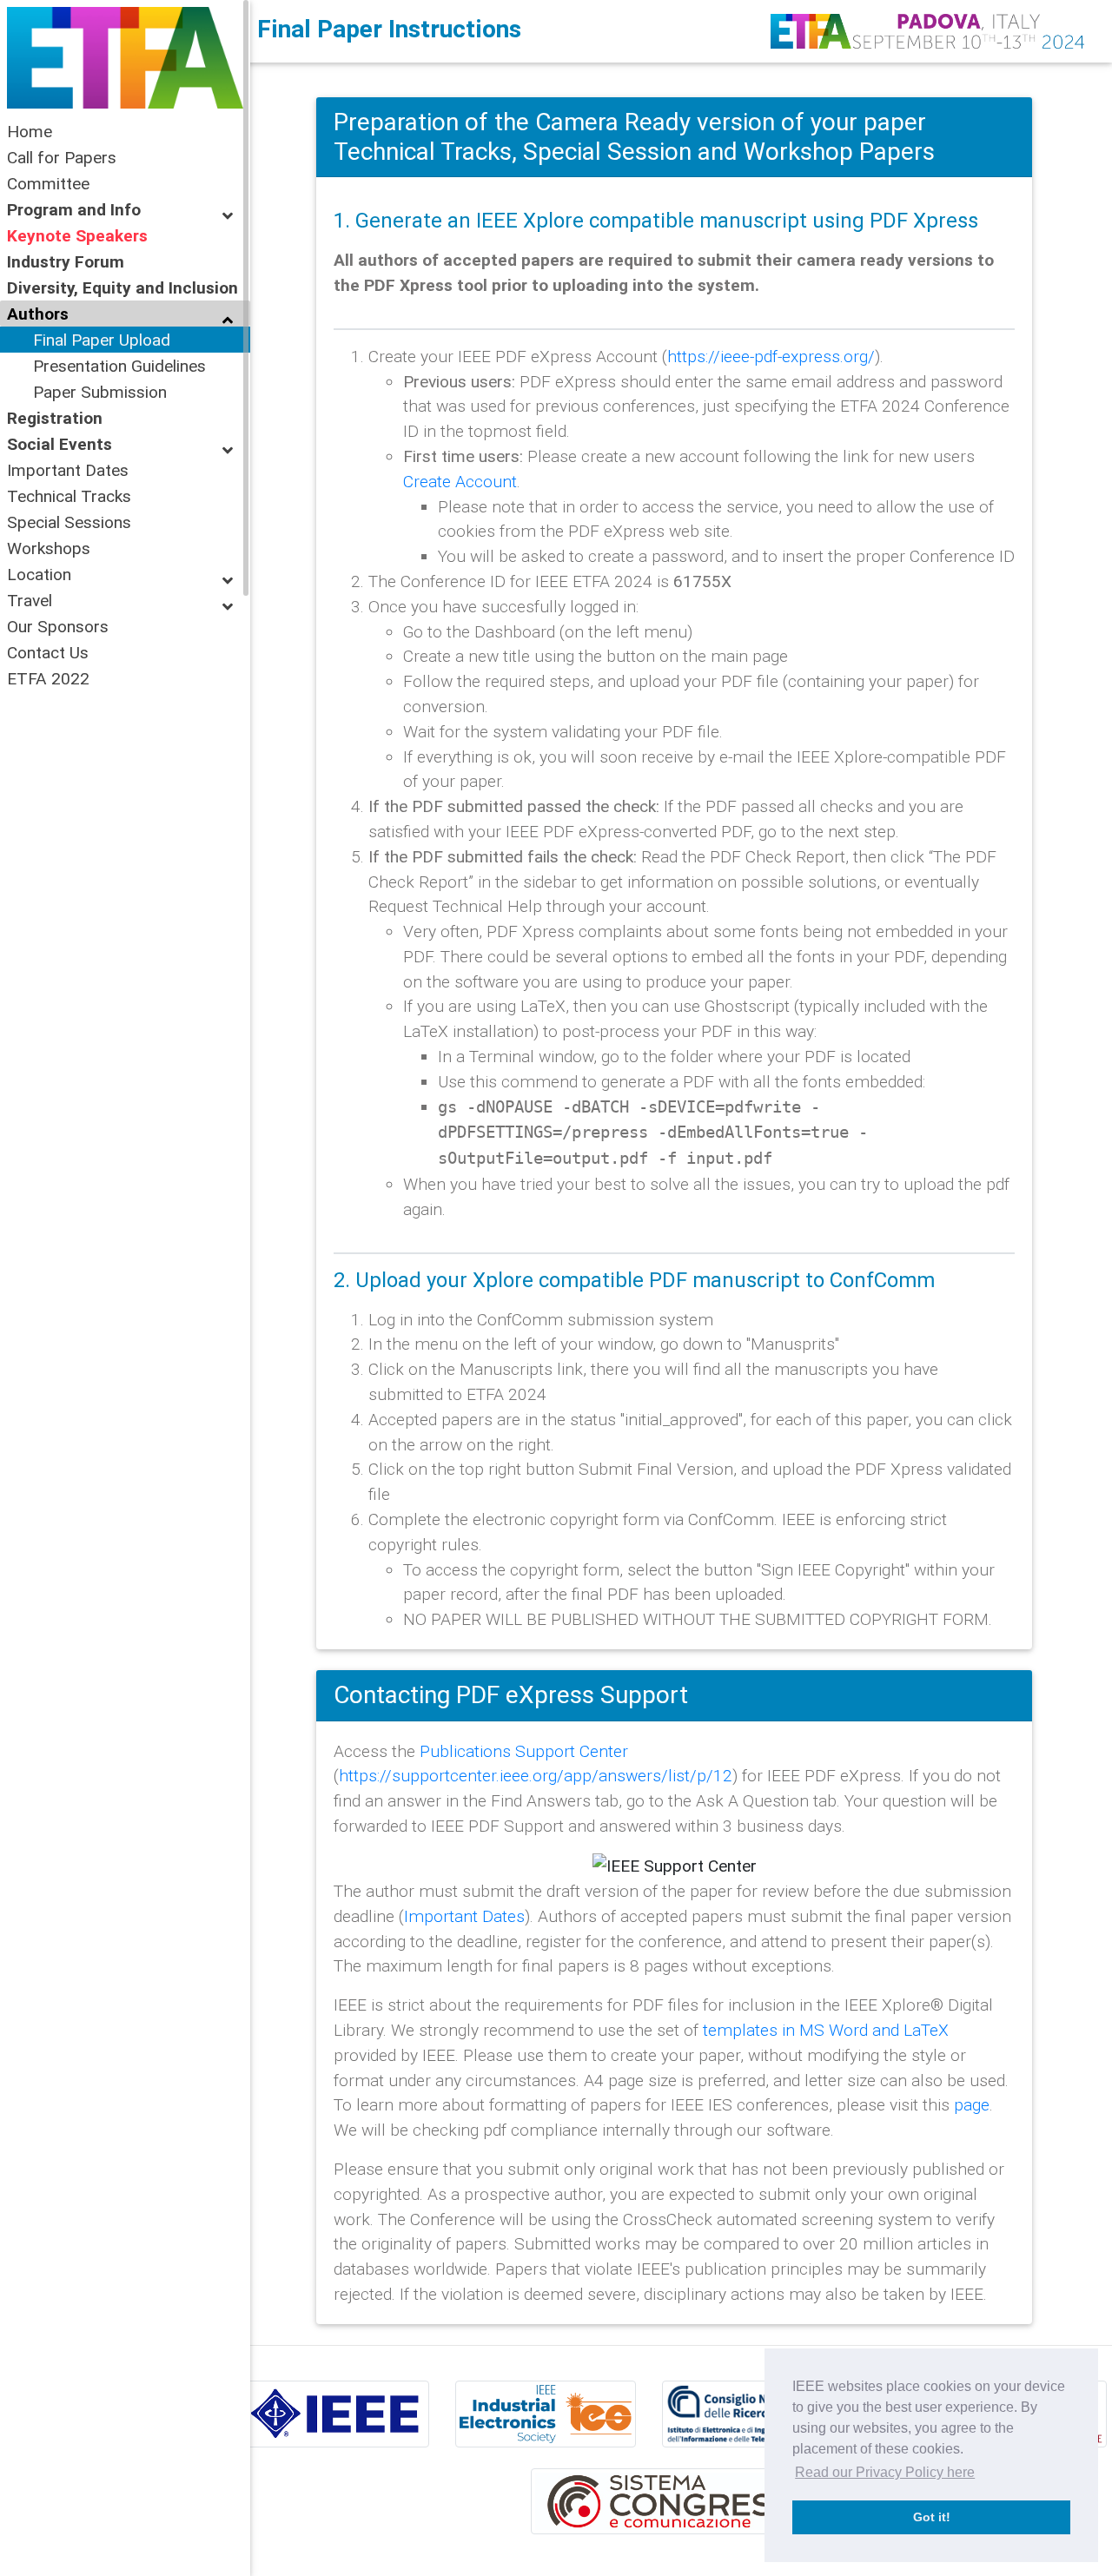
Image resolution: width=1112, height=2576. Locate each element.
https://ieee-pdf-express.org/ (771, 356)
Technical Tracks (69, 496)
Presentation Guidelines (119, 366)
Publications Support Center (524, 1751)
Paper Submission (100, 392)
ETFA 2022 (48, 678)
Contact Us (48, 652)
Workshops (49, 548)
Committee (48, 183)
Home (30, 131)
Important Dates (68, 470)
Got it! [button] (932, 2517)
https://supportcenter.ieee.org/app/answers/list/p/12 (536, 1775)
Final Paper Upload (102, 340)
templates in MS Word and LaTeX (826, 2030)
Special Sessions (69, 522)
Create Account (460, 481)
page (972, 2104)
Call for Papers (62, 157)
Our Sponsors (58, 626)
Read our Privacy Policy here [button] (885, 2472)
